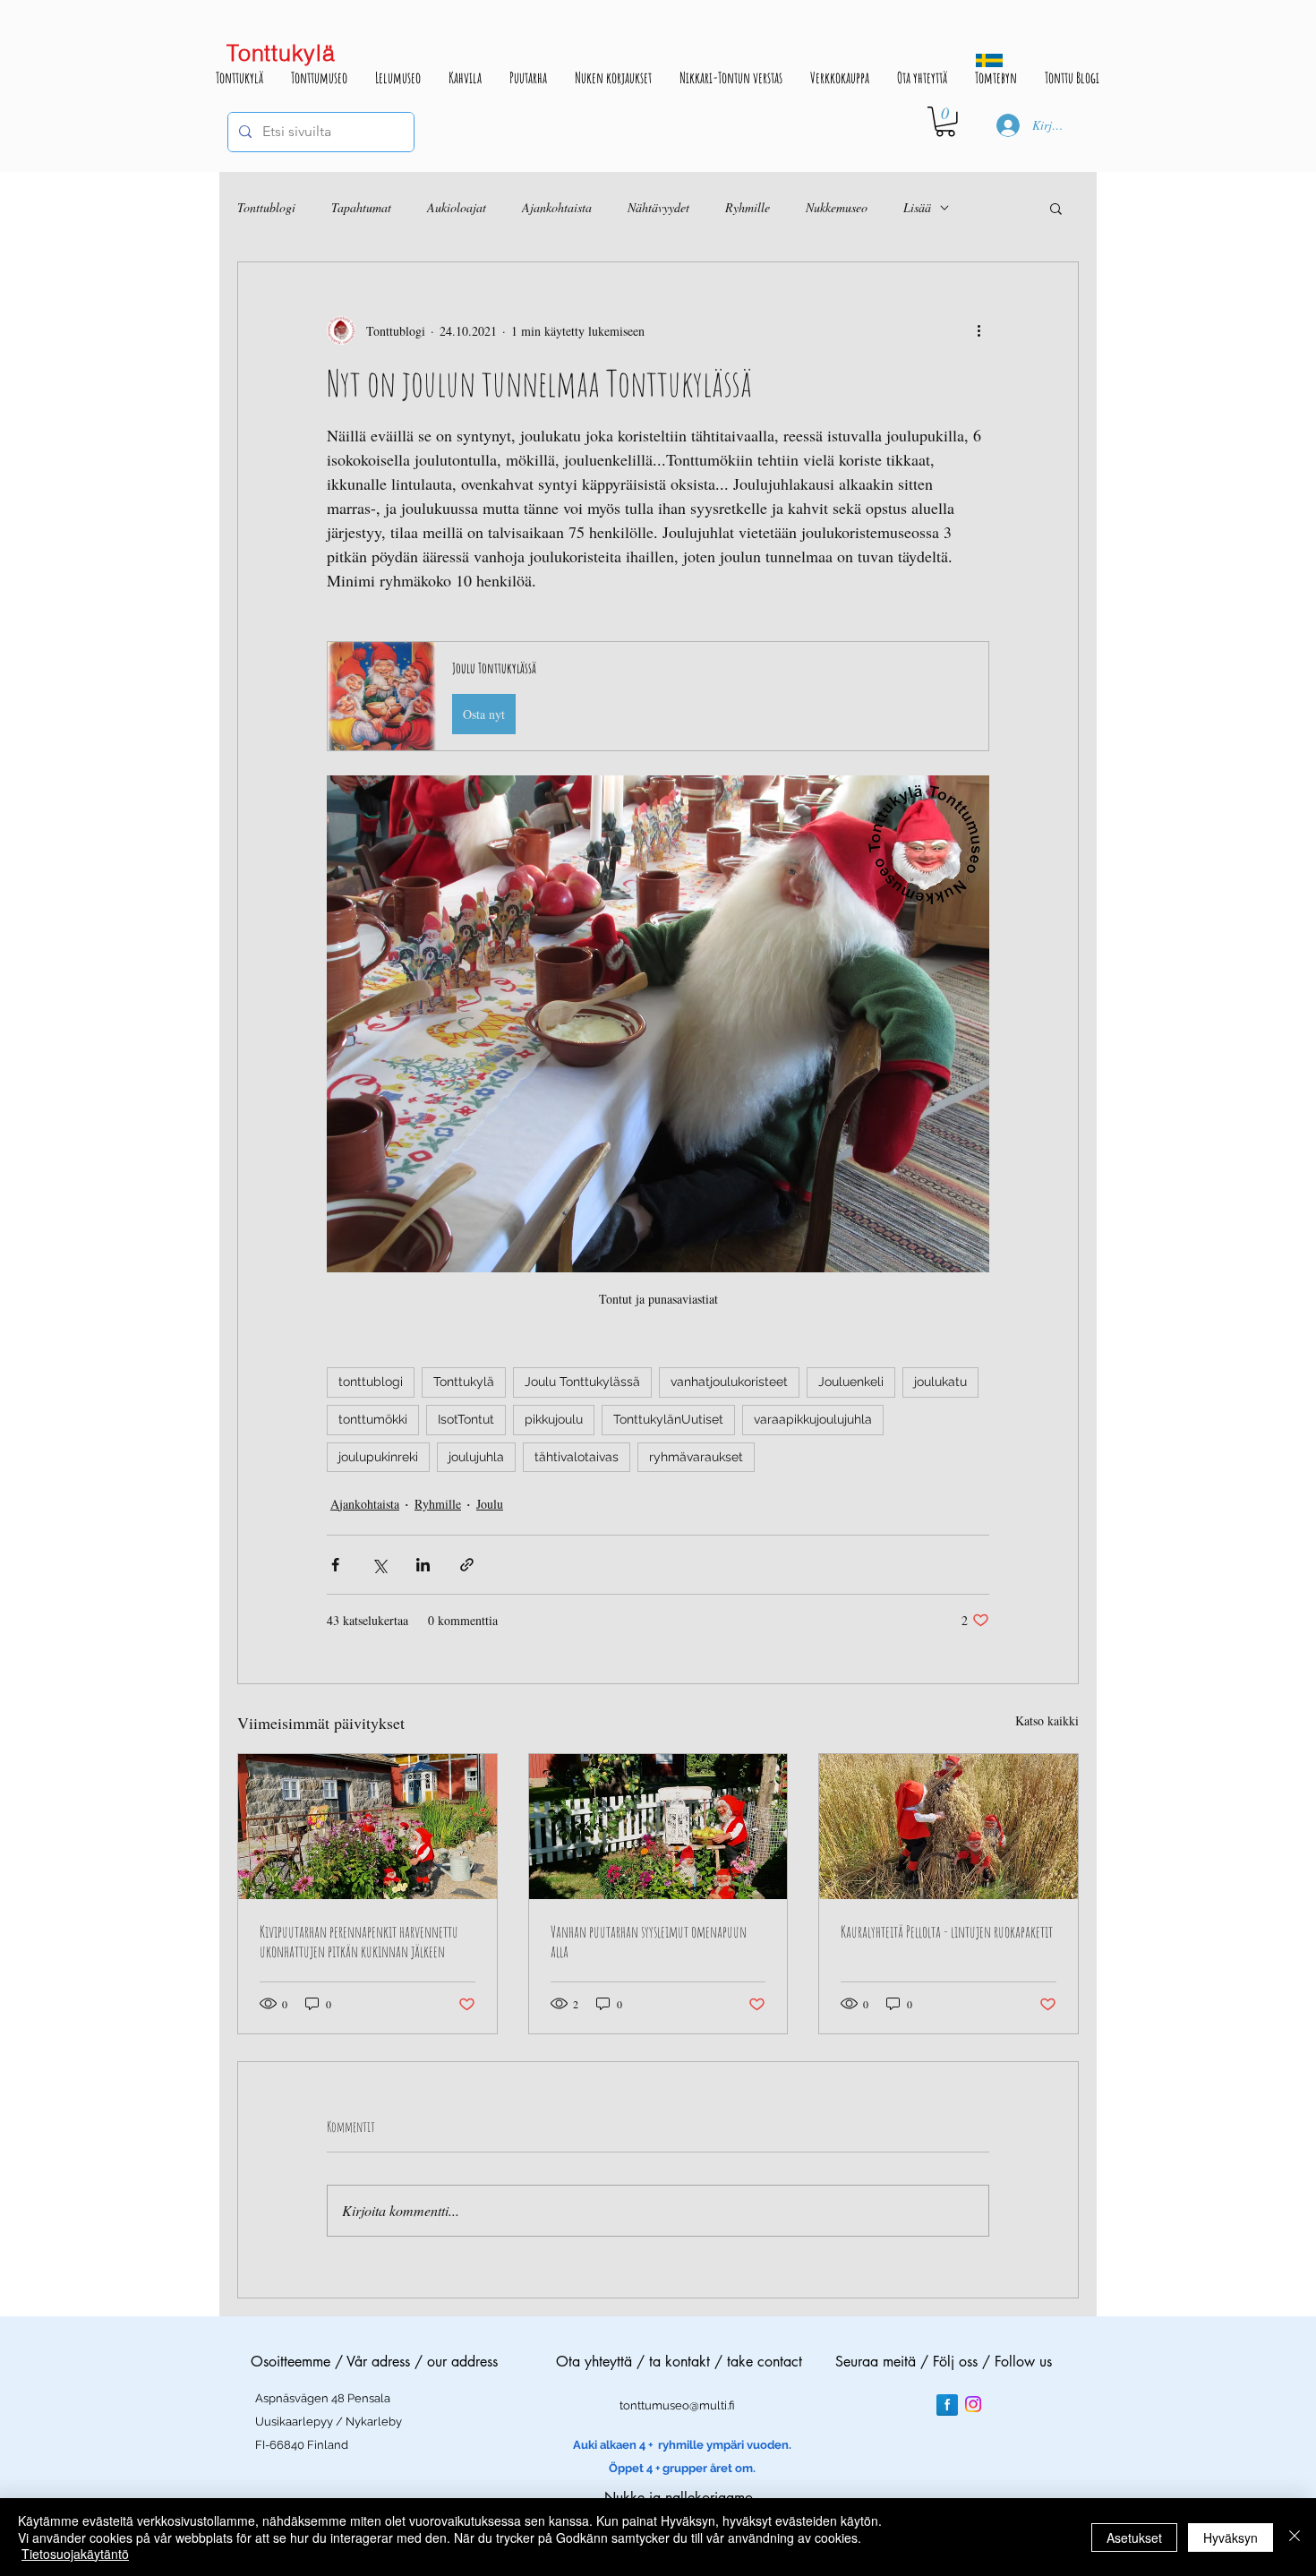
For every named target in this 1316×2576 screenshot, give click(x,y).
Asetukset (1134, 2537)
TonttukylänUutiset (668, 1419)
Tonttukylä (464, 1382)
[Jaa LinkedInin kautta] (423, 1565)
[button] (945, 122)
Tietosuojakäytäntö (75, 2554)
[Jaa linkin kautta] (467, 1565)
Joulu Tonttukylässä (582, 1382)
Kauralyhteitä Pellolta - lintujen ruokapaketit (947, 1931)
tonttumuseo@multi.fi (677, 2405)
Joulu (490, 1504)
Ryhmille (748, 207)
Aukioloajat (457, 207)
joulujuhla (476, 1457)
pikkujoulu (554, 1419)
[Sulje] (1295, 2537)
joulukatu (940, 1382)
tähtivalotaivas (577, 1457)
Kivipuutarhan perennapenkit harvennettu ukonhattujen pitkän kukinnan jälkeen (359, 1941)
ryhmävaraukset (696, 1457)
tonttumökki (373, 1419)
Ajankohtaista (557, 207)
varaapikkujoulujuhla (813, 1419)
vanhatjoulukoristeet (729, 1382)
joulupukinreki (378, 1457)
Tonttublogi (266, 207)
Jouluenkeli (851, 1382)
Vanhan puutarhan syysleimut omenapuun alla (649, 1941)
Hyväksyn (1231, 2537)
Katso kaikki (1047, 1720)
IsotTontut (466, 1419)
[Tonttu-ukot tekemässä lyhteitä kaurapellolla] (949, 1827)
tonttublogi (371, 1382)
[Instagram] (973, 2404)
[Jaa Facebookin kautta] (335, 1565)
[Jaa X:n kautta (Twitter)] (379, 1565)
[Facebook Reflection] (947, 2405)
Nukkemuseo (837, 207)
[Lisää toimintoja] (978, 330)
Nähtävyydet (658, 207)
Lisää (917, 207)
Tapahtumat (361, 207)
